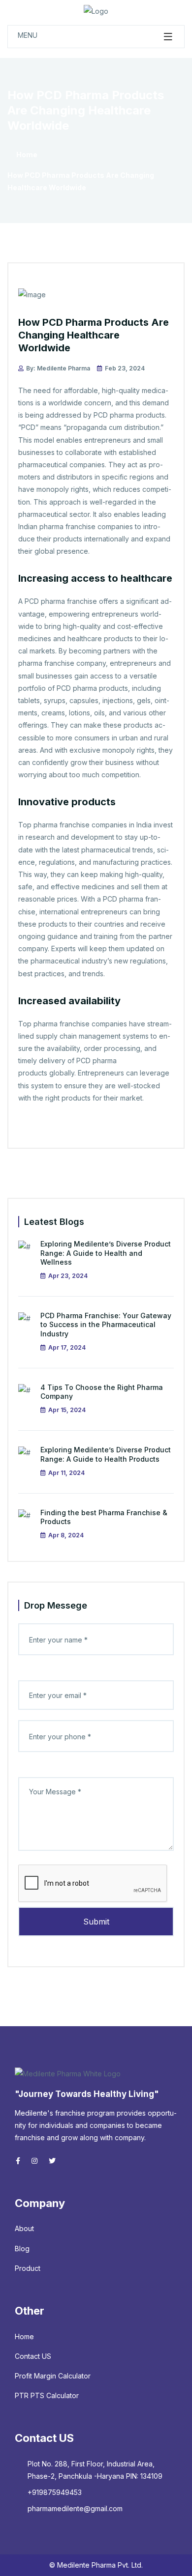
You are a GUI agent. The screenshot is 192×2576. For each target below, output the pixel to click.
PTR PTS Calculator (47, 2395)
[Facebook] (18, 2161)
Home (26, 155)
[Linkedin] (52, 2161)
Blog (22, 2249)
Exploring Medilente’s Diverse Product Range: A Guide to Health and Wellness (106, 1253)
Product (28, 2268)
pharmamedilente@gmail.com (75, 2508)
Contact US (33, 2356)
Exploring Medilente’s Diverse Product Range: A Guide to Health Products (106, 1454)
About (24, 2228)
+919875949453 (55, 2492)
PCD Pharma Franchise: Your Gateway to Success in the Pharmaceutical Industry (106, 1324)
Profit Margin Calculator (53, 2376)
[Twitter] (34, 2161)
